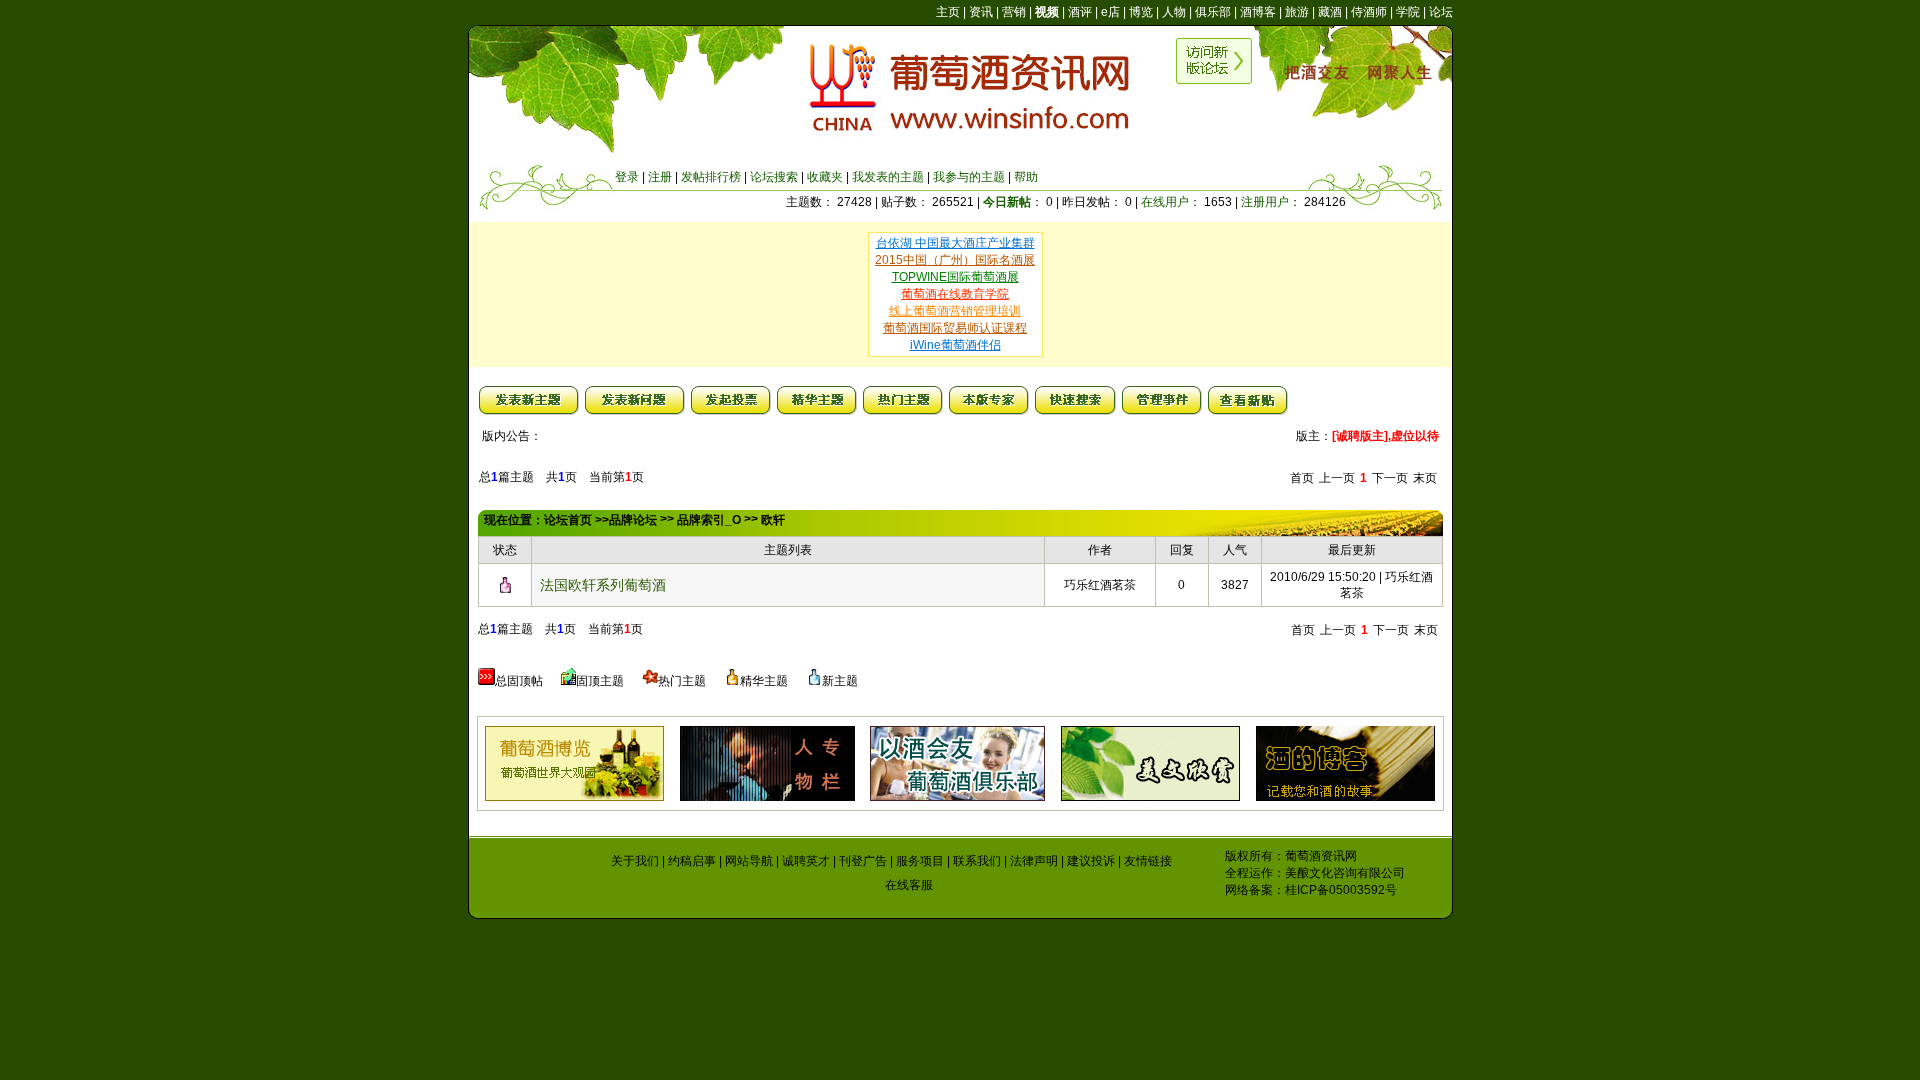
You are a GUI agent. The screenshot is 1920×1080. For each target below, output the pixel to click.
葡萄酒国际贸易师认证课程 (955, 328)
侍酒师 (1369, 12)
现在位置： (514, 520)
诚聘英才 (806, 861)
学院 (1408, 12)
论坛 (1441, 12)
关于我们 (635, 861)
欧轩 (773, 520)
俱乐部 (1213, 12)
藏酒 (1330, 12)
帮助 (1026, 177)
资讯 (981, 12)
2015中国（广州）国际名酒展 (955, 260)
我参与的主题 (969, 177)
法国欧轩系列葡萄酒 (603, 585)
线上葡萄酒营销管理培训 (955, 311)
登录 (627, 177)
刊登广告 (863, 861)
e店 (1110, 12)
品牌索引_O (709, 520)
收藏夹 (825, 177)
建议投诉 (1091, 861)
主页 (948, 12)
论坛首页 (568, 520)
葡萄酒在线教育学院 (955, 294)
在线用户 (1165, 202)
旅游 (1297, 12)
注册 (660, 177)
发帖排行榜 (711, 177)
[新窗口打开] (505, 589)
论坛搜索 (774, 177)
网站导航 (749, 861)
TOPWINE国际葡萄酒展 (955, 277)
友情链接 (1148, 861)
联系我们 (977, 861)
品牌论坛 (633, 520)
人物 (1174, 12)
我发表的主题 (888, 177)
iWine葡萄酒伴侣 (955, 345)
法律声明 (1034, 861)
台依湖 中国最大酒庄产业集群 (955, 243)
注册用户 (1265, 202)
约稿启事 (692, 861)
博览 (1141, 12)
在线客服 (909, 885)
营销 (1014, 12)
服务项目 (920, 861)
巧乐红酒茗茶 (1100, 585)
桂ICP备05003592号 (1341, 890)
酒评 (1080, 12)
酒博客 (1258, 12)
